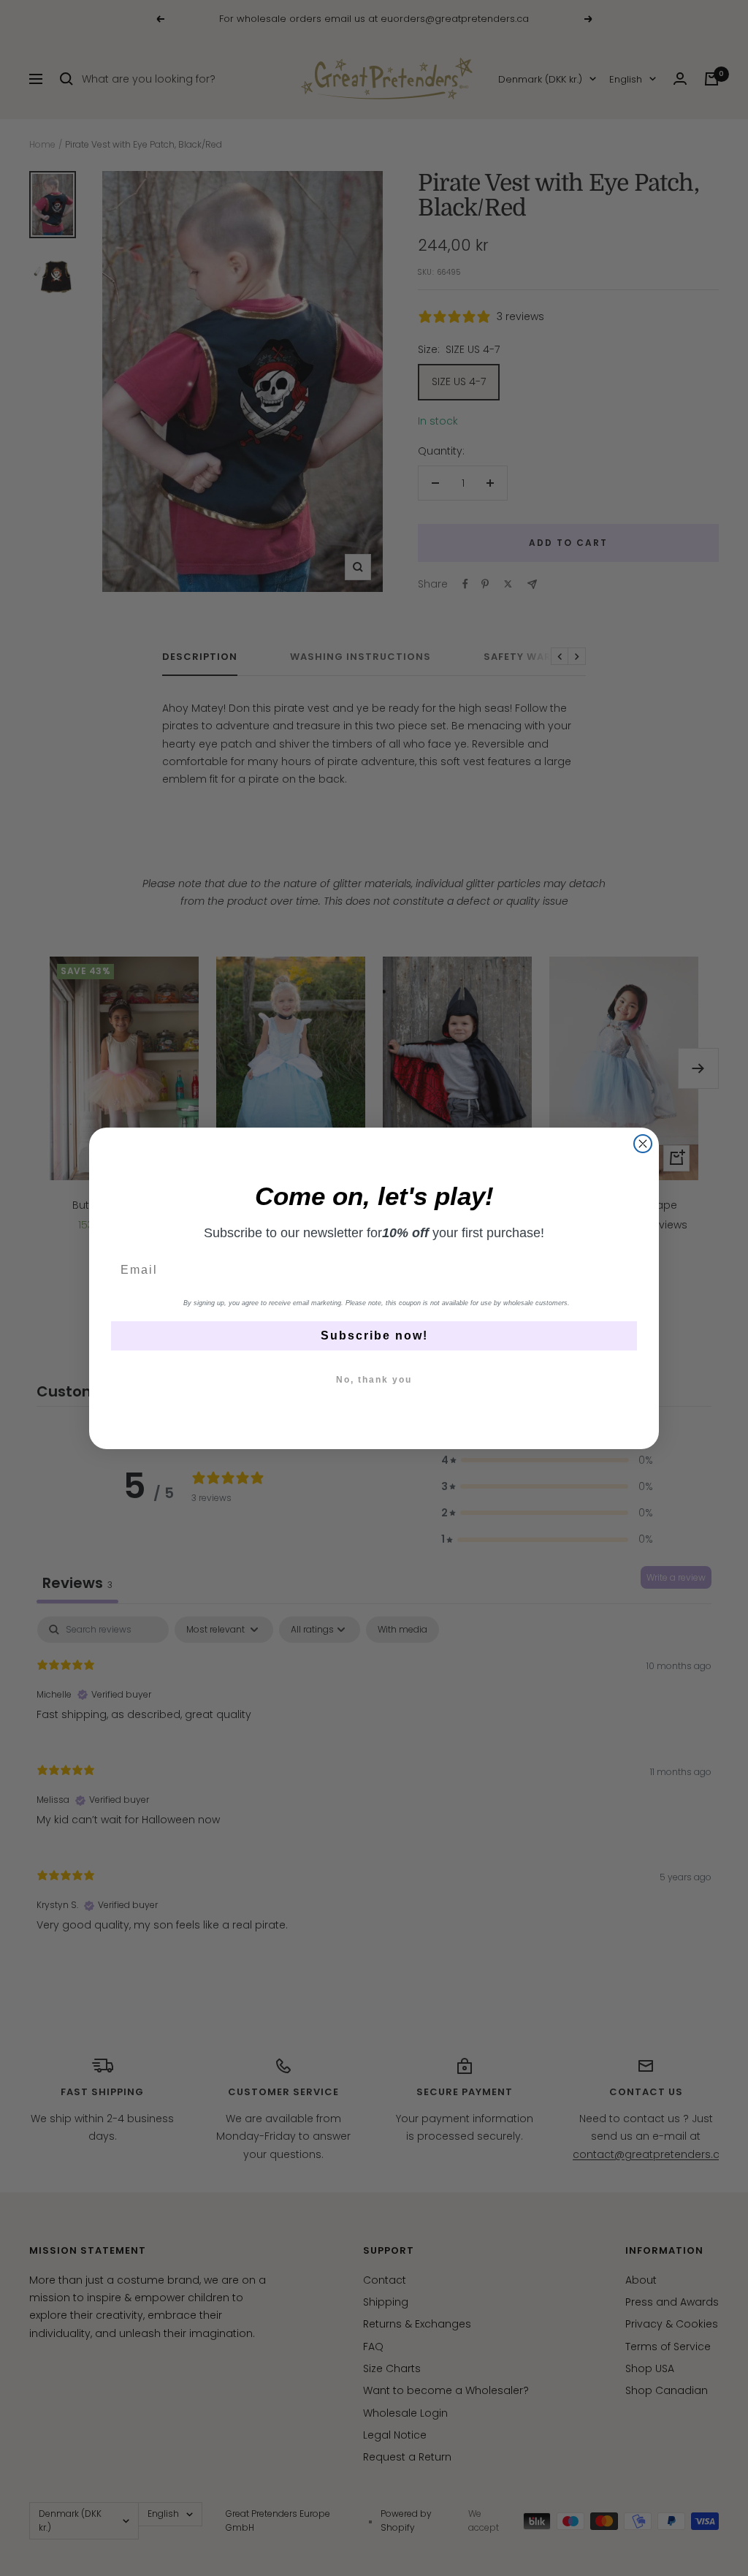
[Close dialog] (643, 1144)
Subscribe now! (374, 1336)
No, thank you (374, 1380)
